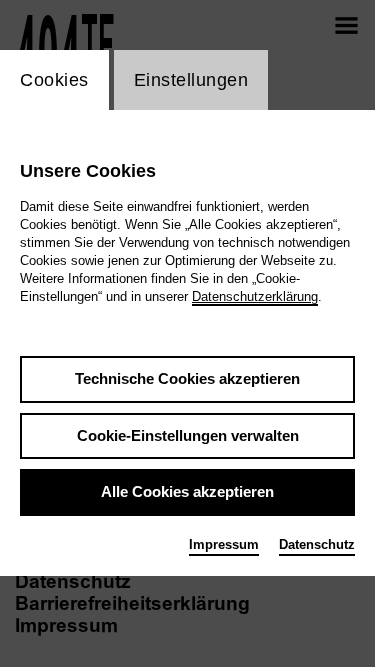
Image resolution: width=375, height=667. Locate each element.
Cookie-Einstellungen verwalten (188, 435)
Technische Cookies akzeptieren (187, 378)
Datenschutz (317, 544)
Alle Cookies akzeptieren (187, 491)
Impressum (224, 544)
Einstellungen (191, 80)
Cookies (54, 80)
